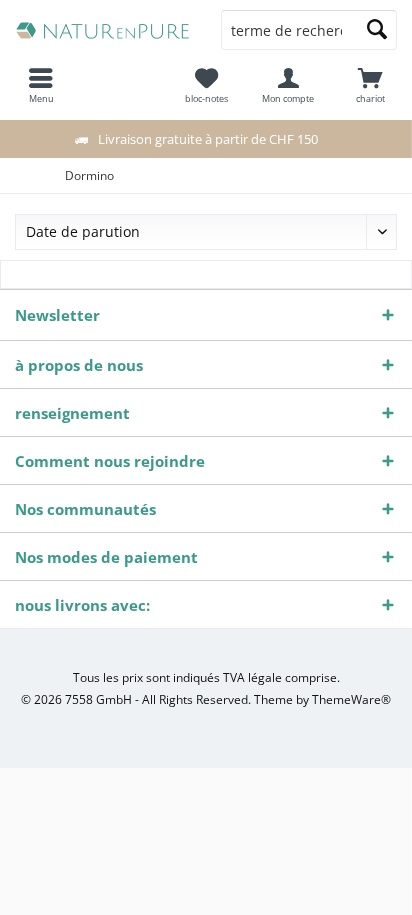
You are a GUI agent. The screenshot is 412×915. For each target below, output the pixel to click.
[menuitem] (371, 85)
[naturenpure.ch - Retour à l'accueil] (103, 30)
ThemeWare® (351, 699)
